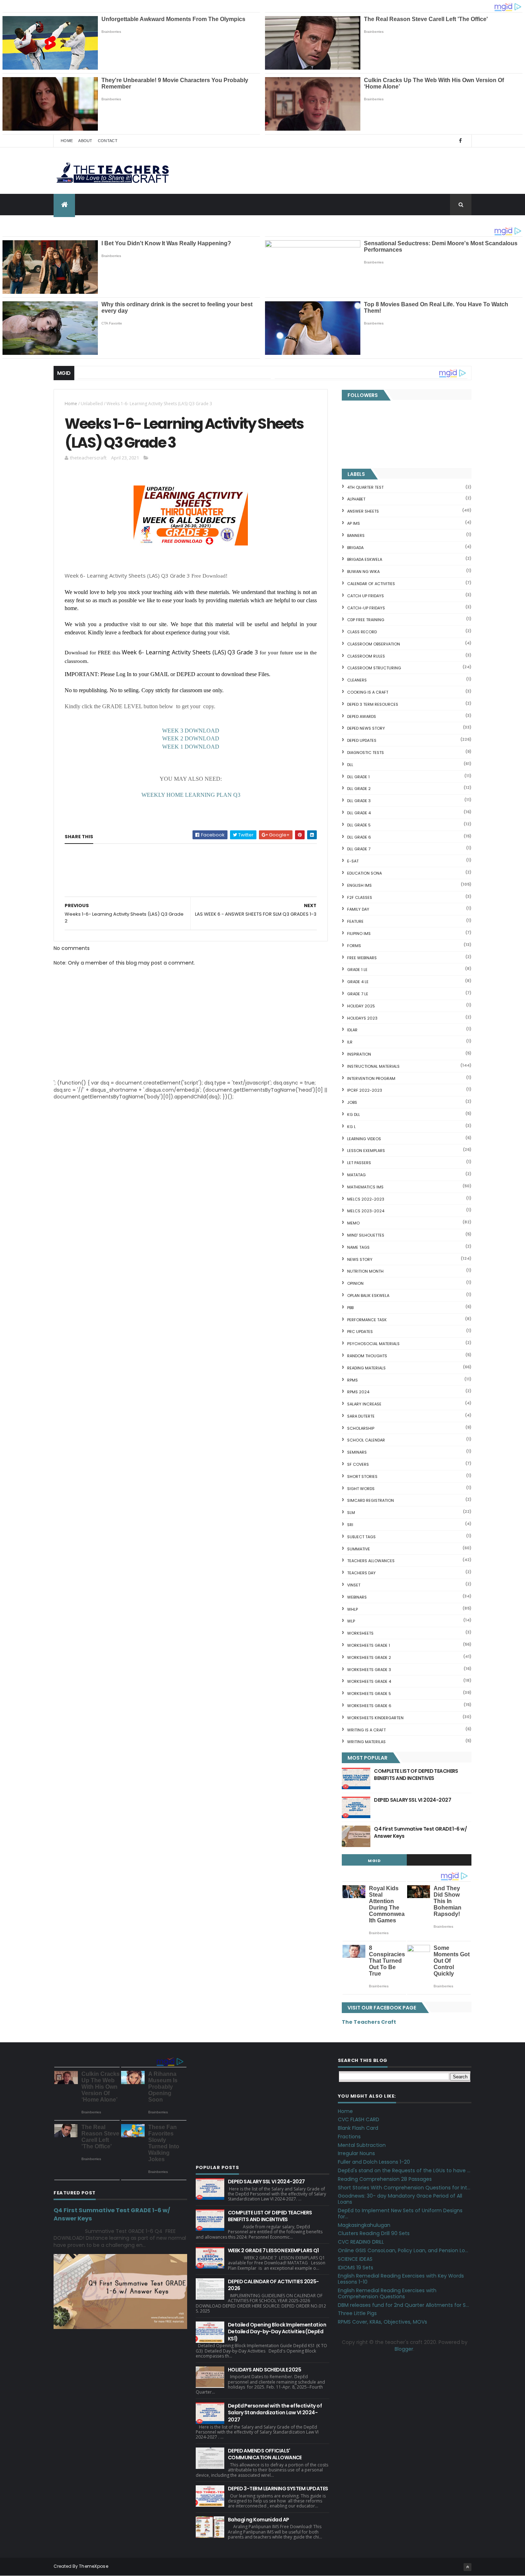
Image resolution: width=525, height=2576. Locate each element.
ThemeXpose (94, 2566)
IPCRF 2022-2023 (365, 1090)
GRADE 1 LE (357, 970)
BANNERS (356, 535)
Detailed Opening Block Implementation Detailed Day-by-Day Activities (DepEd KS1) (277, 2332)
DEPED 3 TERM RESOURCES (373, 704)
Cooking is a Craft (368, 692)
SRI (350, 1525)
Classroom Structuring (374, 668)
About (85, 141)
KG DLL (354, 1115)
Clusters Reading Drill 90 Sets (374, 2233)
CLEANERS (357, 680)
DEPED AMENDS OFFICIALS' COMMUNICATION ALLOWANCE (265, 2454)
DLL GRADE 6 (359, 837)
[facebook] (460, 141)
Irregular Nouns (356, 2153)
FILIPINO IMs (359, 934)
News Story (360, 1259)
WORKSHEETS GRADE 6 (369, 1706)
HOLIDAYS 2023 (362, 1018)
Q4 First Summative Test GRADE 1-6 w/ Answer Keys (420, 1832)
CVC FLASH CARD (359, 2119)
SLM (351, 1513)
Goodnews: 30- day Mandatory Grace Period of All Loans (400, 2199)
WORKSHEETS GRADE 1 (369, 1645)
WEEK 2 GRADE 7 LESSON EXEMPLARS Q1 (273, 2250)
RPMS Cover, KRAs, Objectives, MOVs (382, 2322)
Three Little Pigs (357, 2313)
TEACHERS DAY (361, 1573)
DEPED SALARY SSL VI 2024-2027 (412, 1800)
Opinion (355, 1283)
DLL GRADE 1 (358, 777)
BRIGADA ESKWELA (365, 559)
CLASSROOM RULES (366, 656)
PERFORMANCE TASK (367, 1320)
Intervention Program (371, 1078)
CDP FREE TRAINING (366, 620)
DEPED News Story (366, 728)
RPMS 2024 (358, 1392)
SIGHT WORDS (361, 1489)
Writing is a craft (366, 1730)
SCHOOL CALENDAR (366, 1440)
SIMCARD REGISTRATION (371, 1500)
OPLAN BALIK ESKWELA (368, 1295)
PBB (350, 1308)
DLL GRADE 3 (359, 801)
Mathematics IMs (365, 1187)
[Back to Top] (467, 2567)
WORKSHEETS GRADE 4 (369, 1681)
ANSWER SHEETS (363, 511)
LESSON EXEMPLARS (366, 1151)
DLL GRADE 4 (359, 813)
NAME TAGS (358, 1247)
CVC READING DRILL (361, 2242)
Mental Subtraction (362, 2145)
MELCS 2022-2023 (366, 1199)
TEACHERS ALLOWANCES (371, 1561)
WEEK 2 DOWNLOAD (191, 738)
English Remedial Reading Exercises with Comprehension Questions (387, 2293)
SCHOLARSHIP (361, 1428)
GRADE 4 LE (358, 982)
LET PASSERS (359, 1163)
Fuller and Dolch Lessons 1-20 (374, 2162)
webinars (357, 1597)
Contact (108, 141)
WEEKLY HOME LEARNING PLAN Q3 (191, 795)
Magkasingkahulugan (364, 2225)
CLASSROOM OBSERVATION (374, 644)
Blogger (404, 2349)
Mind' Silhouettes (366, 1235)
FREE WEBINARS (362, 958)
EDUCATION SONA (364, 873)
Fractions (349, 2137)
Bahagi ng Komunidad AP (259, 2520)
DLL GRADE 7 (359, 849)
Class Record (362, 632)
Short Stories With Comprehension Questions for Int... (404, 2188)
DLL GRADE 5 (359, 825)
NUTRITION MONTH (365, 1271)
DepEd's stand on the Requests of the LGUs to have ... (404, 2170)
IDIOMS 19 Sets (356, 2268)
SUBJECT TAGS (361, 1537)
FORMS (354, 946)
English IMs (359, 885)
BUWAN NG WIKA (363, 572)
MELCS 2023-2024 (366, 1211)
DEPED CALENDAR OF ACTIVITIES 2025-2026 (273, 2285)
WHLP (352, 1609)
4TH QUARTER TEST (365, 487)
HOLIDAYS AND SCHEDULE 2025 (264, 2370)
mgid (374, 1861)
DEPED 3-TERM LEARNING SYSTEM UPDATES (278, 2489)
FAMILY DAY (358, 909)
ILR (350, 1042)
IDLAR (352, 1030)
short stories (362, 1476)
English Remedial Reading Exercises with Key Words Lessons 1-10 (401, 2279)
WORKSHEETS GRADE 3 (369, 1670)
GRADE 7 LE (358, 994)
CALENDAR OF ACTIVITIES (371, 584)
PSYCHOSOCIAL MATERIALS (373, 1344)
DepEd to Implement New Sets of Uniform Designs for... (400, 2213)
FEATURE (355, 921)
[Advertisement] (118, 896)
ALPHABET (356, 499)
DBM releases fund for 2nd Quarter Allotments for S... (403, 2305)
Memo (353, 1223)
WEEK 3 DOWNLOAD (191, 731)
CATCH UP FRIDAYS (366, 596)
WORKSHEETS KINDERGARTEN (375, 1718)
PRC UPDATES (360, 1332)
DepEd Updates (362, 740)
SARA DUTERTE (361, 1416)
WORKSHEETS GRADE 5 (369, 1694)
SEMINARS (357, 1452)
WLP (351, 1621)
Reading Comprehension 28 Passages (385, 2179)
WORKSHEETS (360, 1633)
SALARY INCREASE (364, 1404)
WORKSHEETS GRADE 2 (369, 1657)
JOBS (352, 1102)
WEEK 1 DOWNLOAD (191, 747)
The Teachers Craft (369, 2022)
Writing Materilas (366, 1742)
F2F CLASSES (360, 897)
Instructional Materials (373, 1066)
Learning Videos (364, 1139)
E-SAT (353, 861)
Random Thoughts (367, 1356)
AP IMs (354, 523)
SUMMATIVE (359, 1549)
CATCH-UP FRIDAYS (366, 608)
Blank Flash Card (358, 2128)
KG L (351, 1127)
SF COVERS (358, 1464)
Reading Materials (366, 1368)
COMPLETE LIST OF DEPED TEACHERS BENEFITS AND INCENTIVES (416, 1775)
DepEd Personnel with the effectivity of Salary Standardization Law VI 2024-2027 (275, 2413)
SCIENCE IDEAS (355, 2259)
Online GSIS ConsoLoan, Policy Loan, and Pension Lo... (403, 2250)
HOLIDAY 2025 (361, 1006)
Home (67, 141)
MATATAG (356, 1175)
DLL (350, 765)
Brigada (355, 548)
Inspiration (359, 1054)
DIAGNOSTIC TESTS (366, 753)
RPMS (352, 1380)
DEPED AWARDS (362, 716)
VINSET (354, 1585)
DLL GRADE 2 (359, 789)
